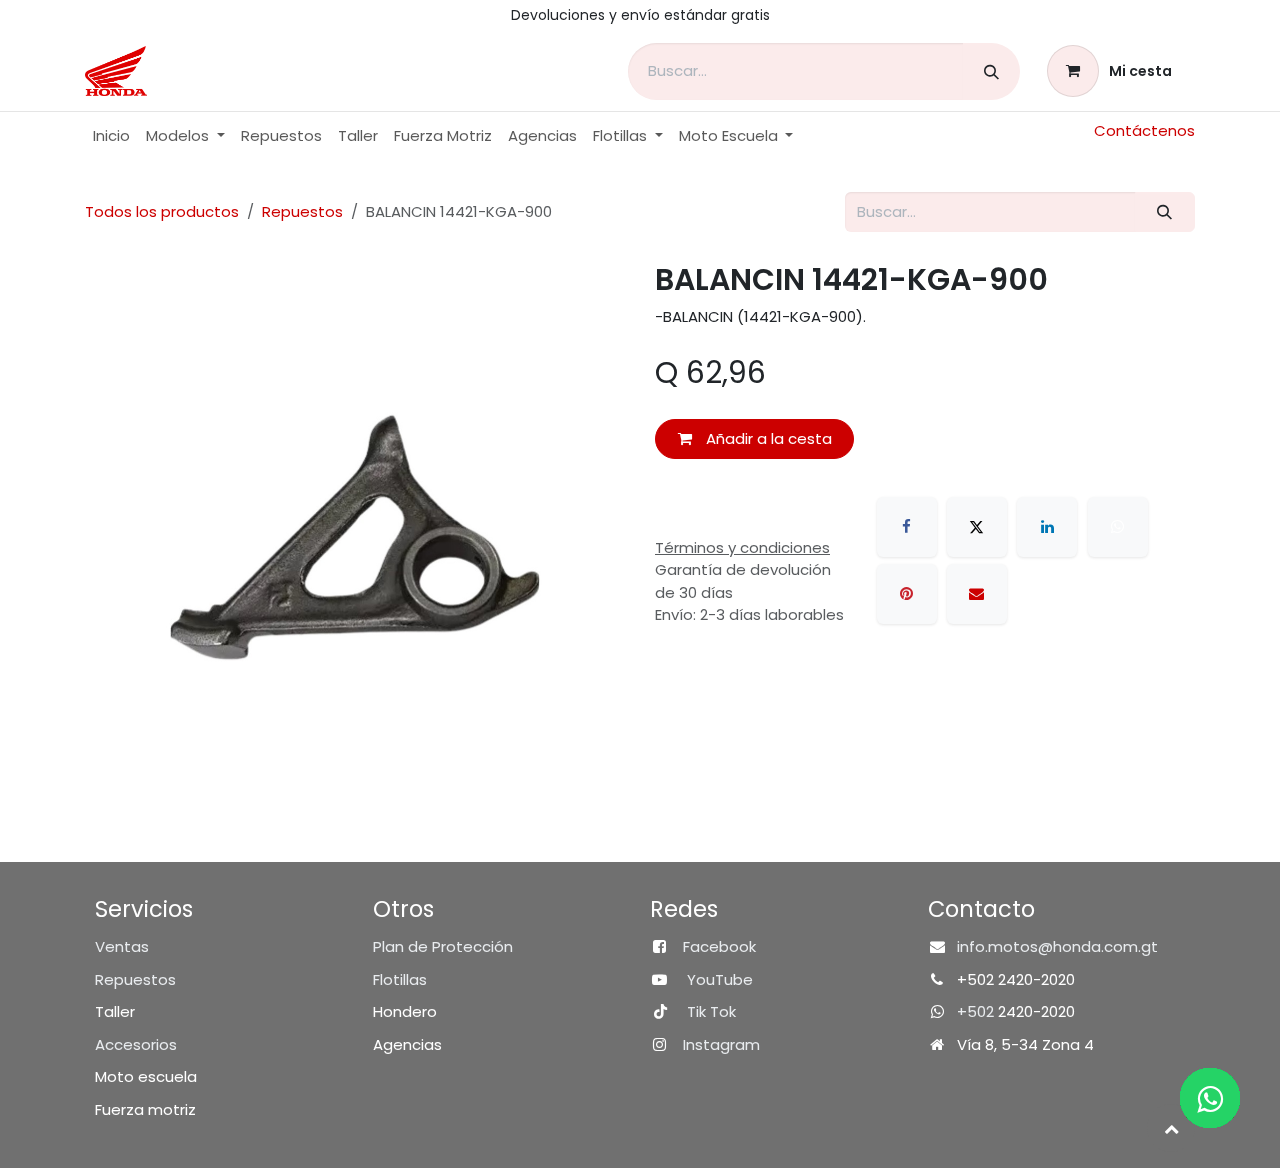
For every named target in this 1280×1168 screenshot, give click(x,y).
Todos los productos (162, 211)
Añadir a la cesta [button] (767, 438)
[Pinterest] (907, 594)
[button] (1171, 1128)
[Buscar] (991, 71)
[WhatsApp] (1118, 527)
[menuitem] (111, 136)
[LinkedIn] (1047, 527)
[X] (977, 527)
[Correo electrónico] (977, 594)
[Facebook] (907, 527)
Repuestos (302, 211)
